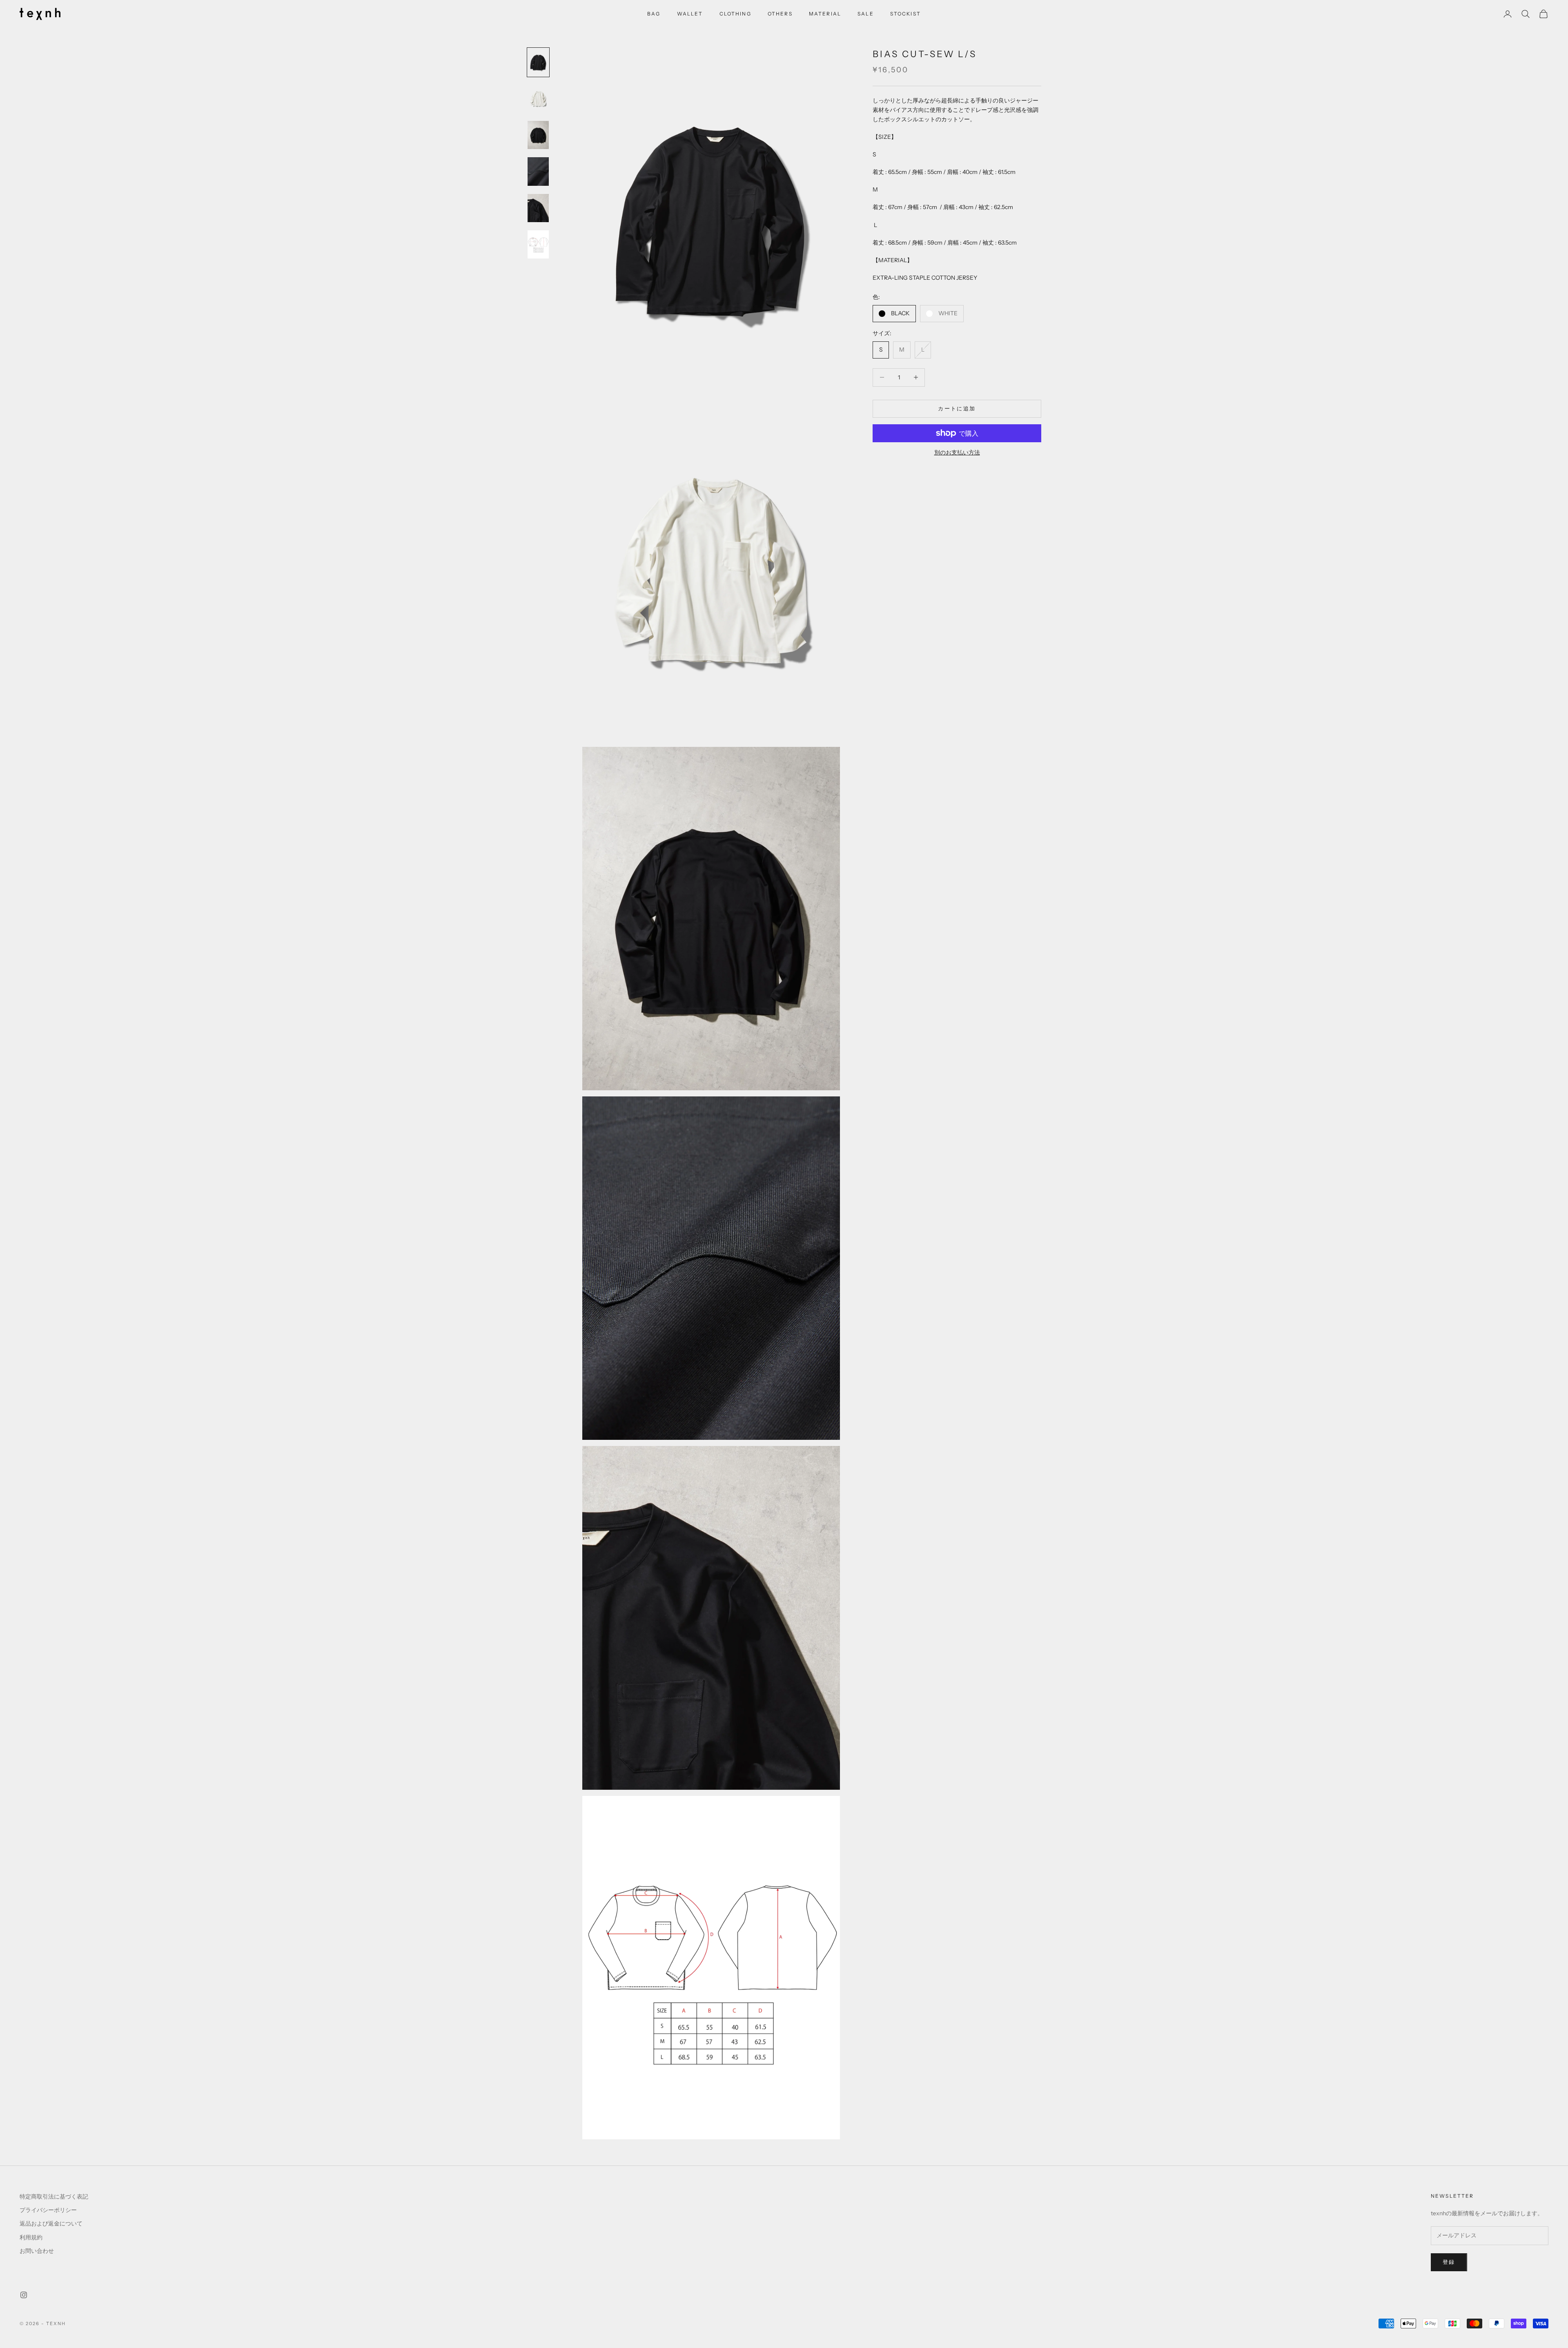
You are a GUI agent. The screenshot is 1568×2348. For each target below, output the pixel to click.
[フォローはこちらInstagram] (24, 2295)
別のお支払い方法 (957, 452)
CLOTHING (735, 14)
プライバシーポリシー (48, 2210)
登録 (1449, 2262)
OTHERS (780, 14)
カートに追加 (957, 408)
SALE (866, 14)
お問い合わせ (37, 2251)
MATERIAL (825, 14)
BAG (654, 14)
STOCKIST (905, 14)
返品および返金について (51, 2223)
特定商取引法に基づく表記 (54, 2197)
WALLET (690, 14)
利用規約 (31, 2237)
